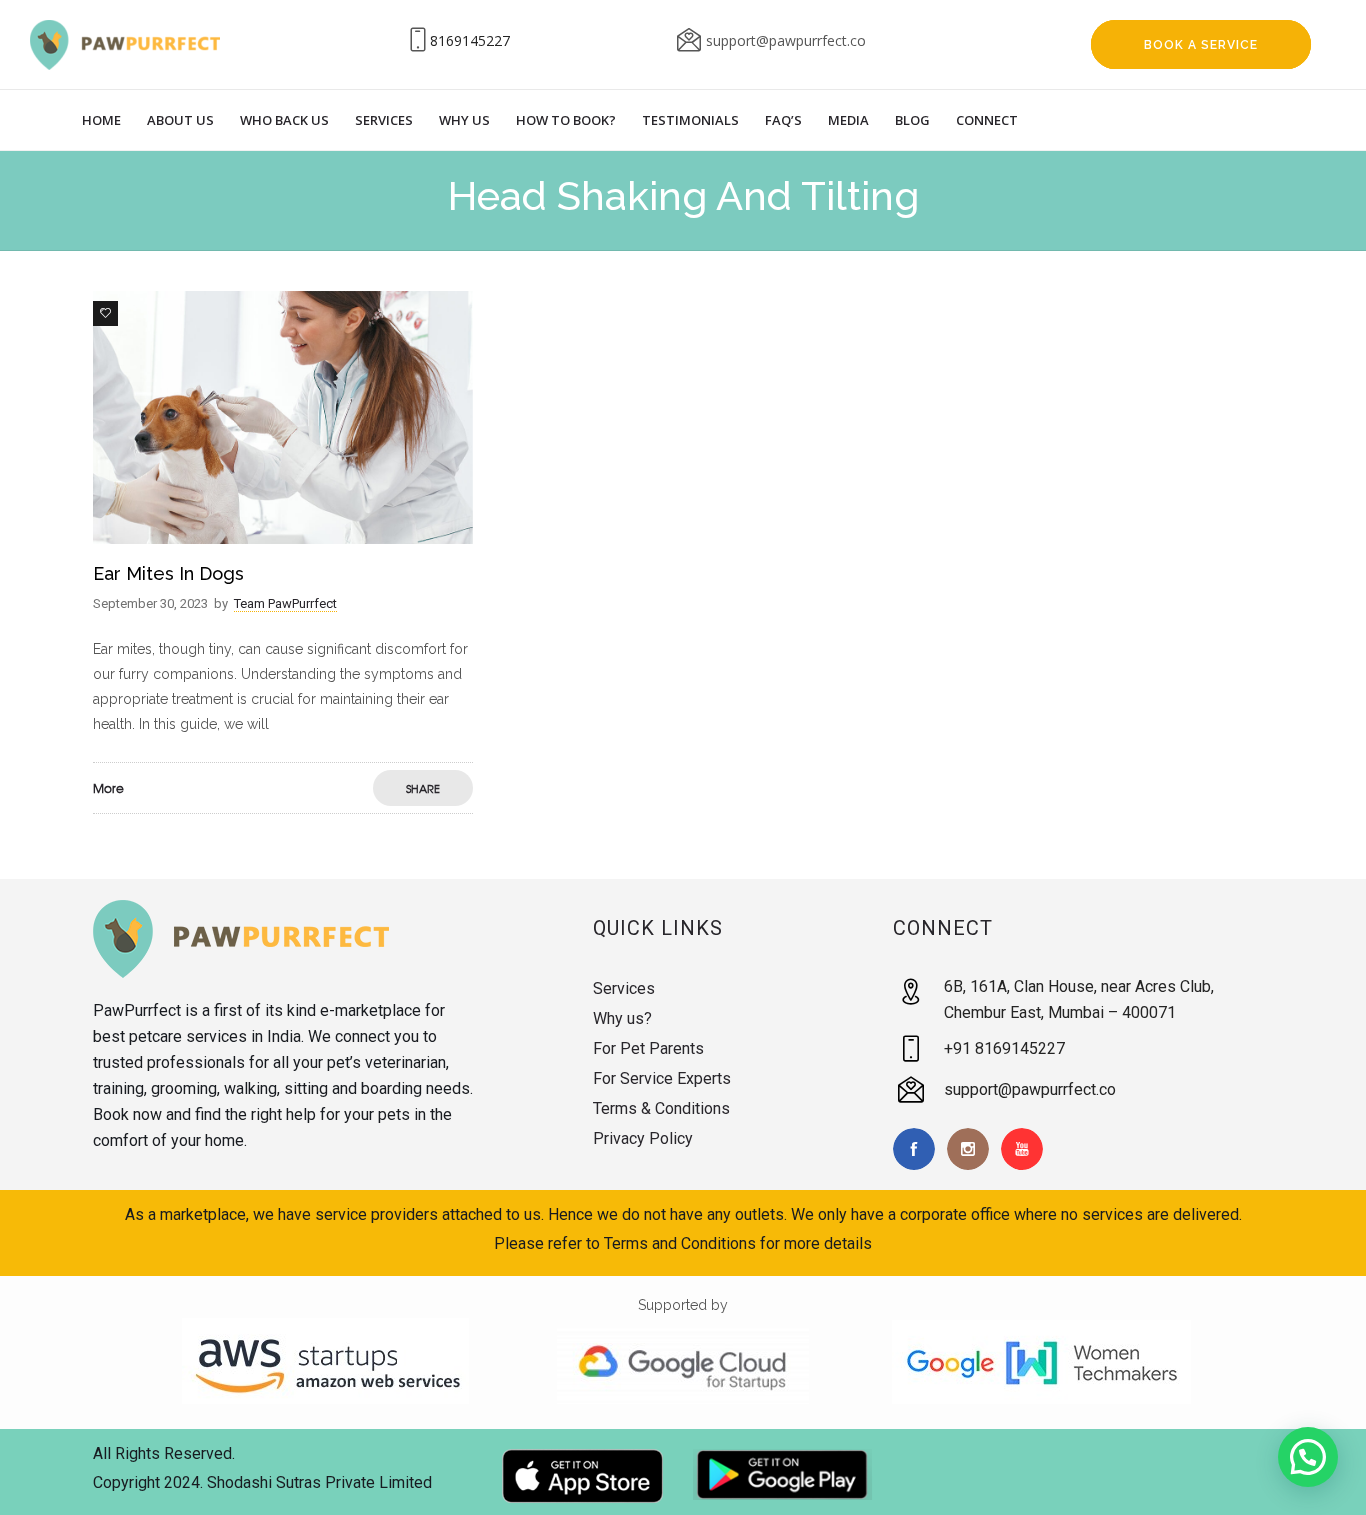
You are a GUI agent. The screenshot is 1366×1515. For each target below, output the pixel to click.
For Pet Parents (648, 1048)
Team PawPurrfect (285, 603)
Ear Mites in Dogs (168, 573)
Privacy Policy (643, 1138)
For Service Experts (662, 1078)
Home (101, 120)
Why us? (622, 1018)
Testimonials (690, 120)
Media (848, 120)
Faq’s (783, 120)
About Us (180, 120)
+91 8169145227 (1004, 1048)
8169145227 (470, 40)
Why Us (464, 120)
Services (384, 120)
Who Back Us (284, 120)
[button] (1308, 1457)
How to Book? (566, 120)
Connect (987, 120)
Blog (912, 120)
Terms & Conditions (661, 1108)
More (108, 788)
